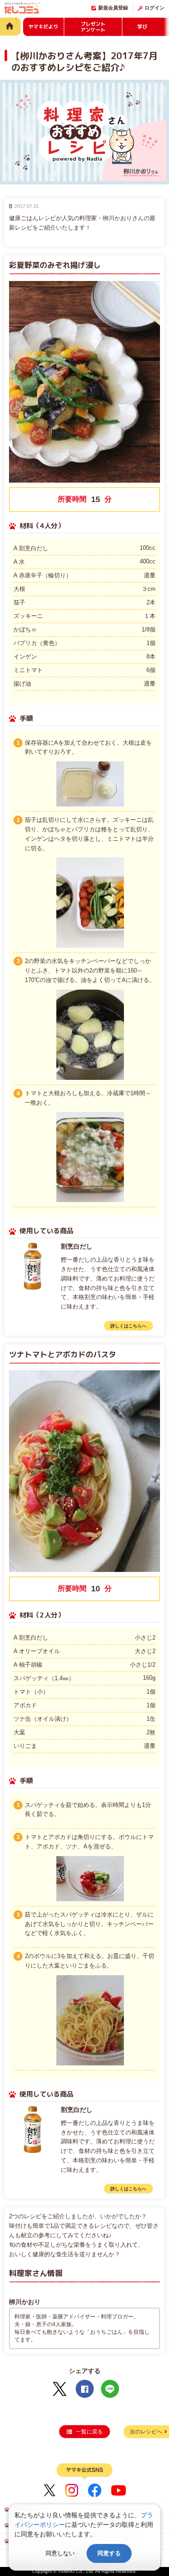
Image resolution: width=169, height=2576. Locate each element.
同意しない (60, 2553)
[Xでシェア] (59, 2389)
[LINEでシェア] (110, 2389)
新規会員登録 (113, 8)
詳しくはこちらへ (128, 1326)
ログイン (155, 8)
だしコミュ (23, 9)
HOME (10, 26)
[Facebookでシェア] (85, 2389)
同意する (109, 2553)
